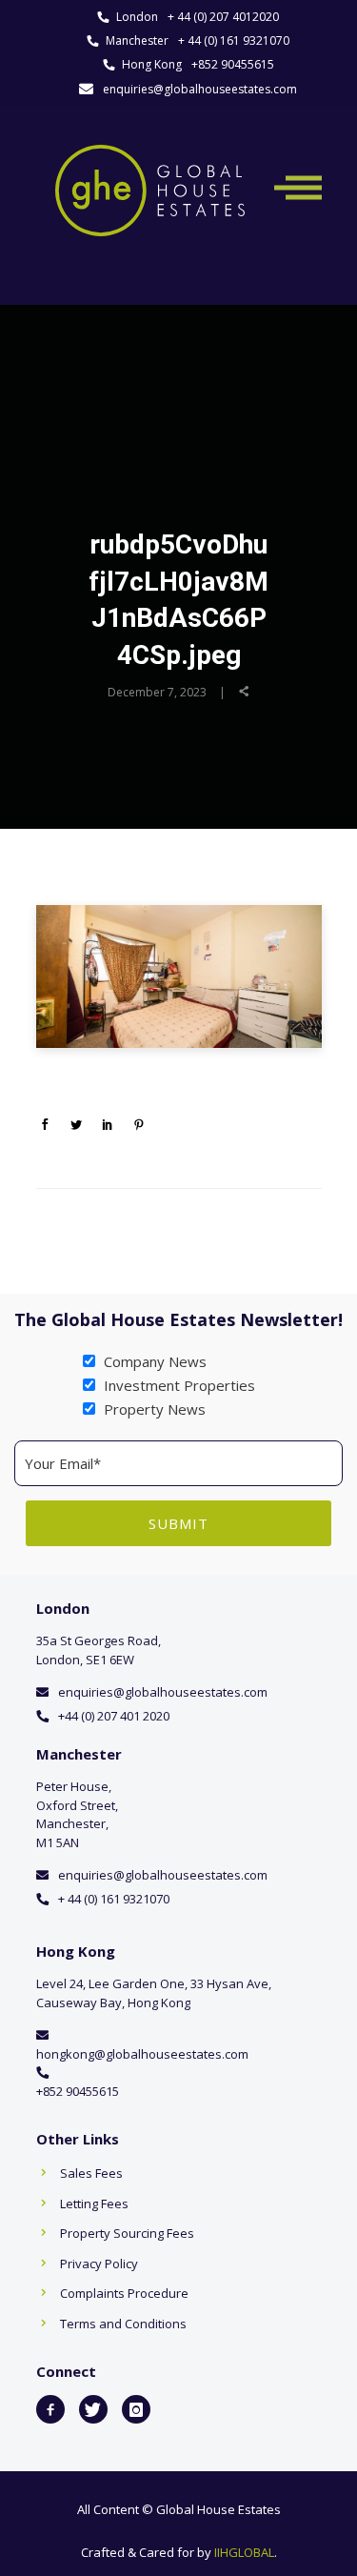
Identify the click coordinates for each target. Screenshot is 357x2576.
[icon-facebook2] (50, 2409)
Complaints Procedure (124, 2293)
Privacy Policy (99, 2264)
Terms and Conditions (123, 2324)
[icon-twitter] (93, 2409)
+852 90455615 (233, 64)
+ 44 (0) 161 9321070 (234, 40)
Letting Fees (94, 2204)
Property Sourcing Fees (127, 2233)
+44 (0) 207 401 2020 (114, 1716)
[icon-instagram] (136, 2409)
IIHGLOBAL (244, 2552)
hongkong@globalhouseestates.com (142, 2054)
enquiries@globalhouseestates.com (200, 89)
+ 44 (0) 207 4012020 (223, 17)
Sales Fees (91, 2173)
